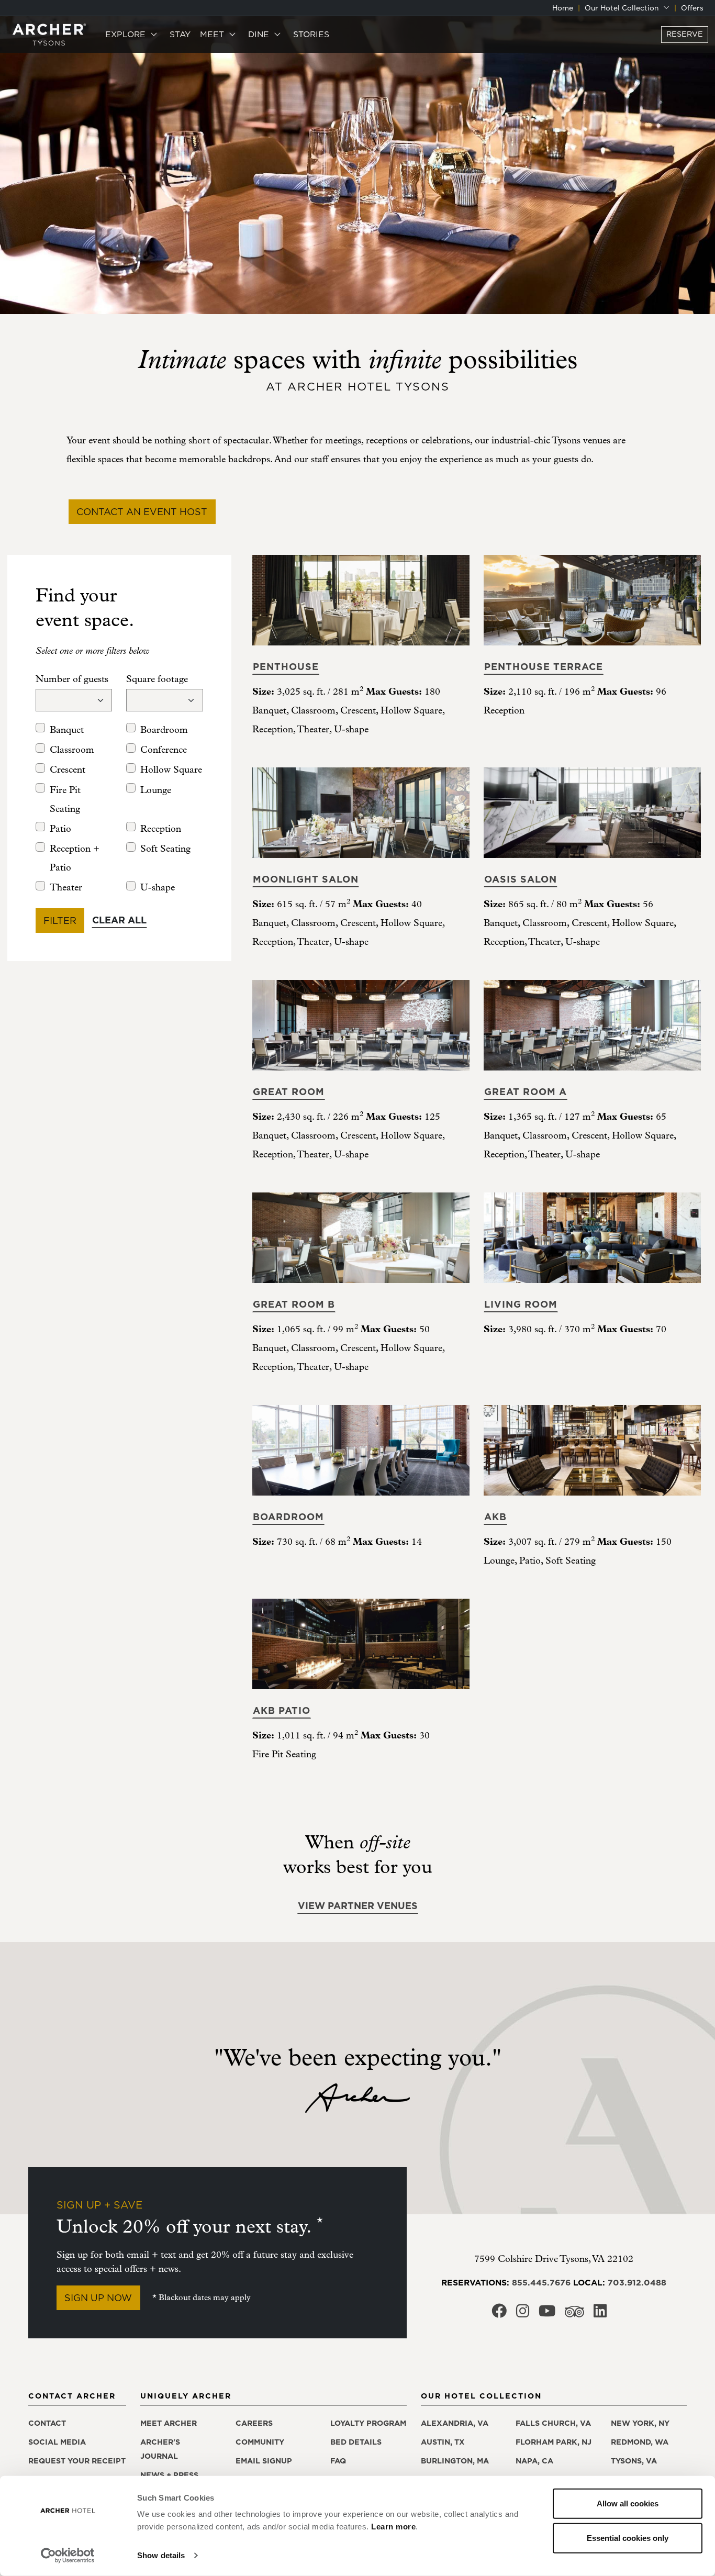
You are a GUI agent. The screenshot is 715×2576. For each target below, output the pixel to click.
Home (563, 8)
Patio (60, 829)
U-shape (158, 888)
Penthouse (286, 667)
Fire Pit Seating (65, 800)
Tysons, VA (634, 2461)
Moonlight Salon (306, 879)
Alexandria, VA (455, 2423)
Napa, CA (534, 2461)
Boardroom (164, 730)
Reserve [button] (685, 34)
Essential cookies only (628, 2538)
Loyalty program (368, 2423)
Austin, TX (443, 2442)
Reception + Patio (75, 858)
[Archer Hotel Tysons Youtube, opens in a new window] (547, 2314)
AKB (495, 1517)
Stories (311, 34)
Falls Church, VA (553, 2423)
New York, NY (640, 2423)
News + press (169, 2475)
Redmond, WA (640, 2442)
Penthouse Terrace (544, 667)
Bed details (356, 2442)
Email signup (264, 2461)
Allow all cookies (628, 2503)
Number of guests (72, 679)
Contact (47, 2423)
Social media (57, 2442)
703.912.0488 (637, 2282)
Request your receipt (77, 2461)
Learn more (393, 2527)
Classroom (72, 750)
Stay (180, 34)
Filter (60, 921)
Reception (161, 829)
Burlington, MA (455, 2461)
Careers (254, 2423)
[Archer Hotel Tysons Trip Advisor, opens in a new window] (574, 2315)
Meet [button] (213, 34)
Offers (692, 8)
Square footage (157, 679)
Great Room (289, 1092)
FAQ (338, 2461)
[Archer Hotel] (49, 34)
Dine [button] (260, 34)
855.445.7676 (541, 2282)
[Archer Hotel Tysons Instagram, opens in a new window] (523, 2314)
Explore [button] (127, 34)
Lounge (156, 790)
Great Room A (526, 1092)
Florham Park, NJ (554, 2442)
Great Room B (294, 1304)
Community (260, 2442)
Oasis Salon (521, 879)
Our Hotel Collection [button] (623, 8)
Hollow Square (171, 770)
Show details (161, 2555)
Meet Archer (169, 2423)
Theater (66, 888)
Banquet (67, 730)
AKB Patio (282, 1710)
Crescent (68, 770)
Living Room (521, 1304)
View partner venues (358, 1906)
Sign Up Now (98, 2298)
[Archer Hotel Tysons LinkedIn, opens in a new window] (600, 2314)
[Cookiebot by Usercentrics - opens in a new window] (68, 2556)
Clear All (119, 920)
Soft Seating (165, 849)
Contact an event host (142, 512)
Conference (164, 750)
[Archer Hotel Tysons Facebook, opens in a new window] (499, 2314)
